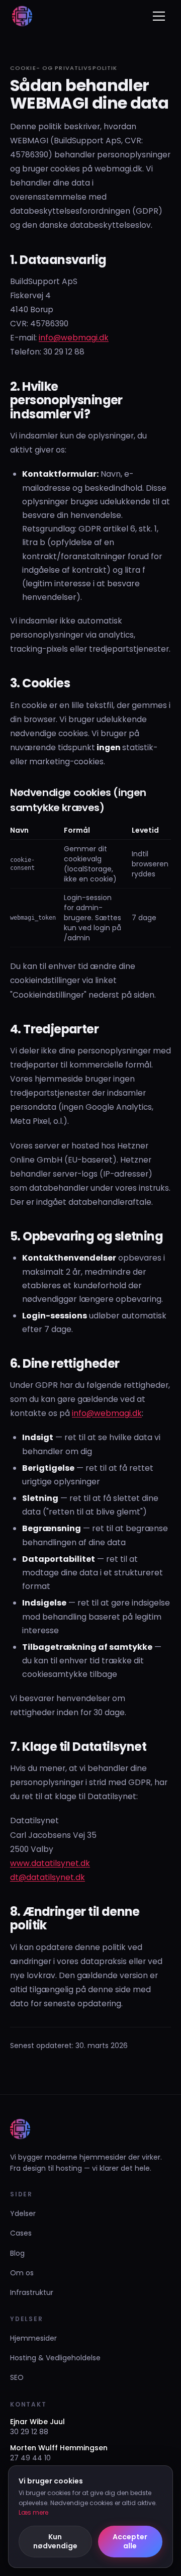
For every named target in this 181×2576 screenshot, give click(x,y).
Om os (22, 2273)
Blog (17, 2253)
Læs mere (33, 2512)
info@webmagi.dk (74, 338)
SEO (17, 2377)
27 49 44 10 (30, 2458)
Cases (21, 2233)
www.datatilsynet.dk (50, 1863)
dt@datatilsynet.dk (48, 1877)
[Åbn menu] (159, 16)
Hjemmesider (33, 2338)
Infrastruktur (32, 2292)
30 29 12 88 (29, 2432)
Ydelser (23, 2213)
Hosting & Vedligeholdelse (55, 2358)
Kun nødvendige (55, 2542)
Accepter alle (130, 2542)
